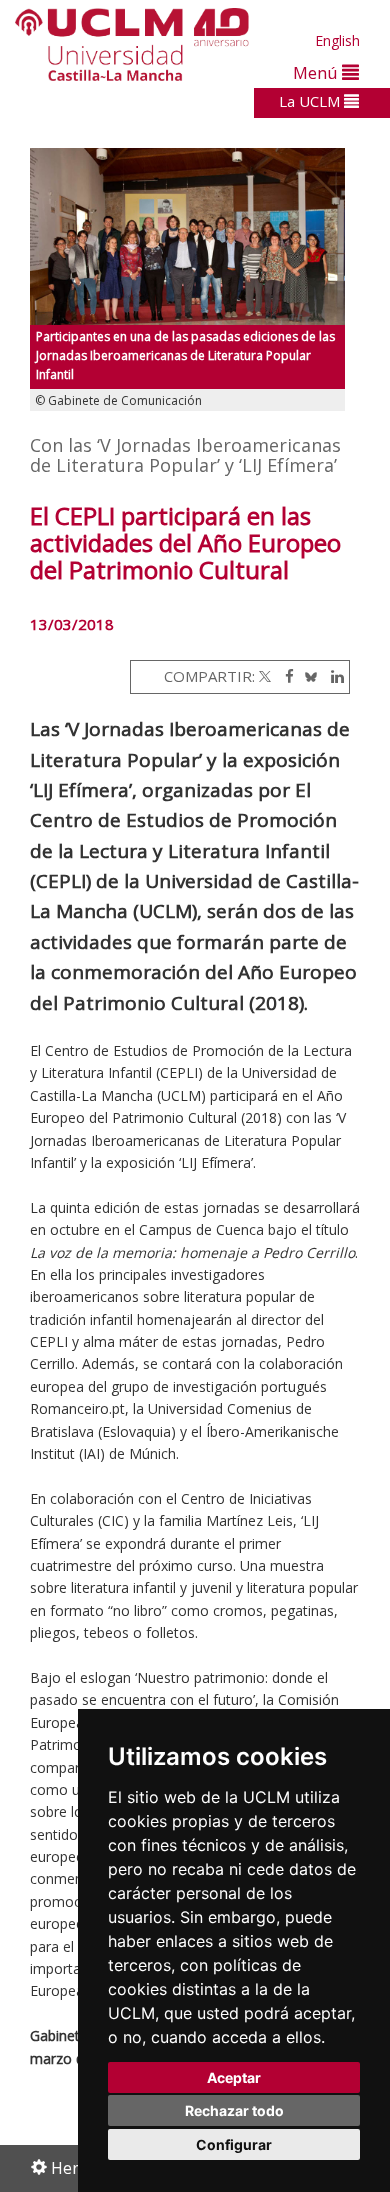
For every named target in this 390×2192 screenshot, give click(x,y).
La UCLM (311, 101)
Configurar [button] (234, 2144)
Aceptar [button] (234, 2077)
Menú (317, 72)
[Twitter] (265, 676)
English (337, 40)
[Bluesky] (307, 676)
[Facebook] (284, 676)
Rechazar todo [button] (234, 2110)
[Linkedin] (332, 676)
